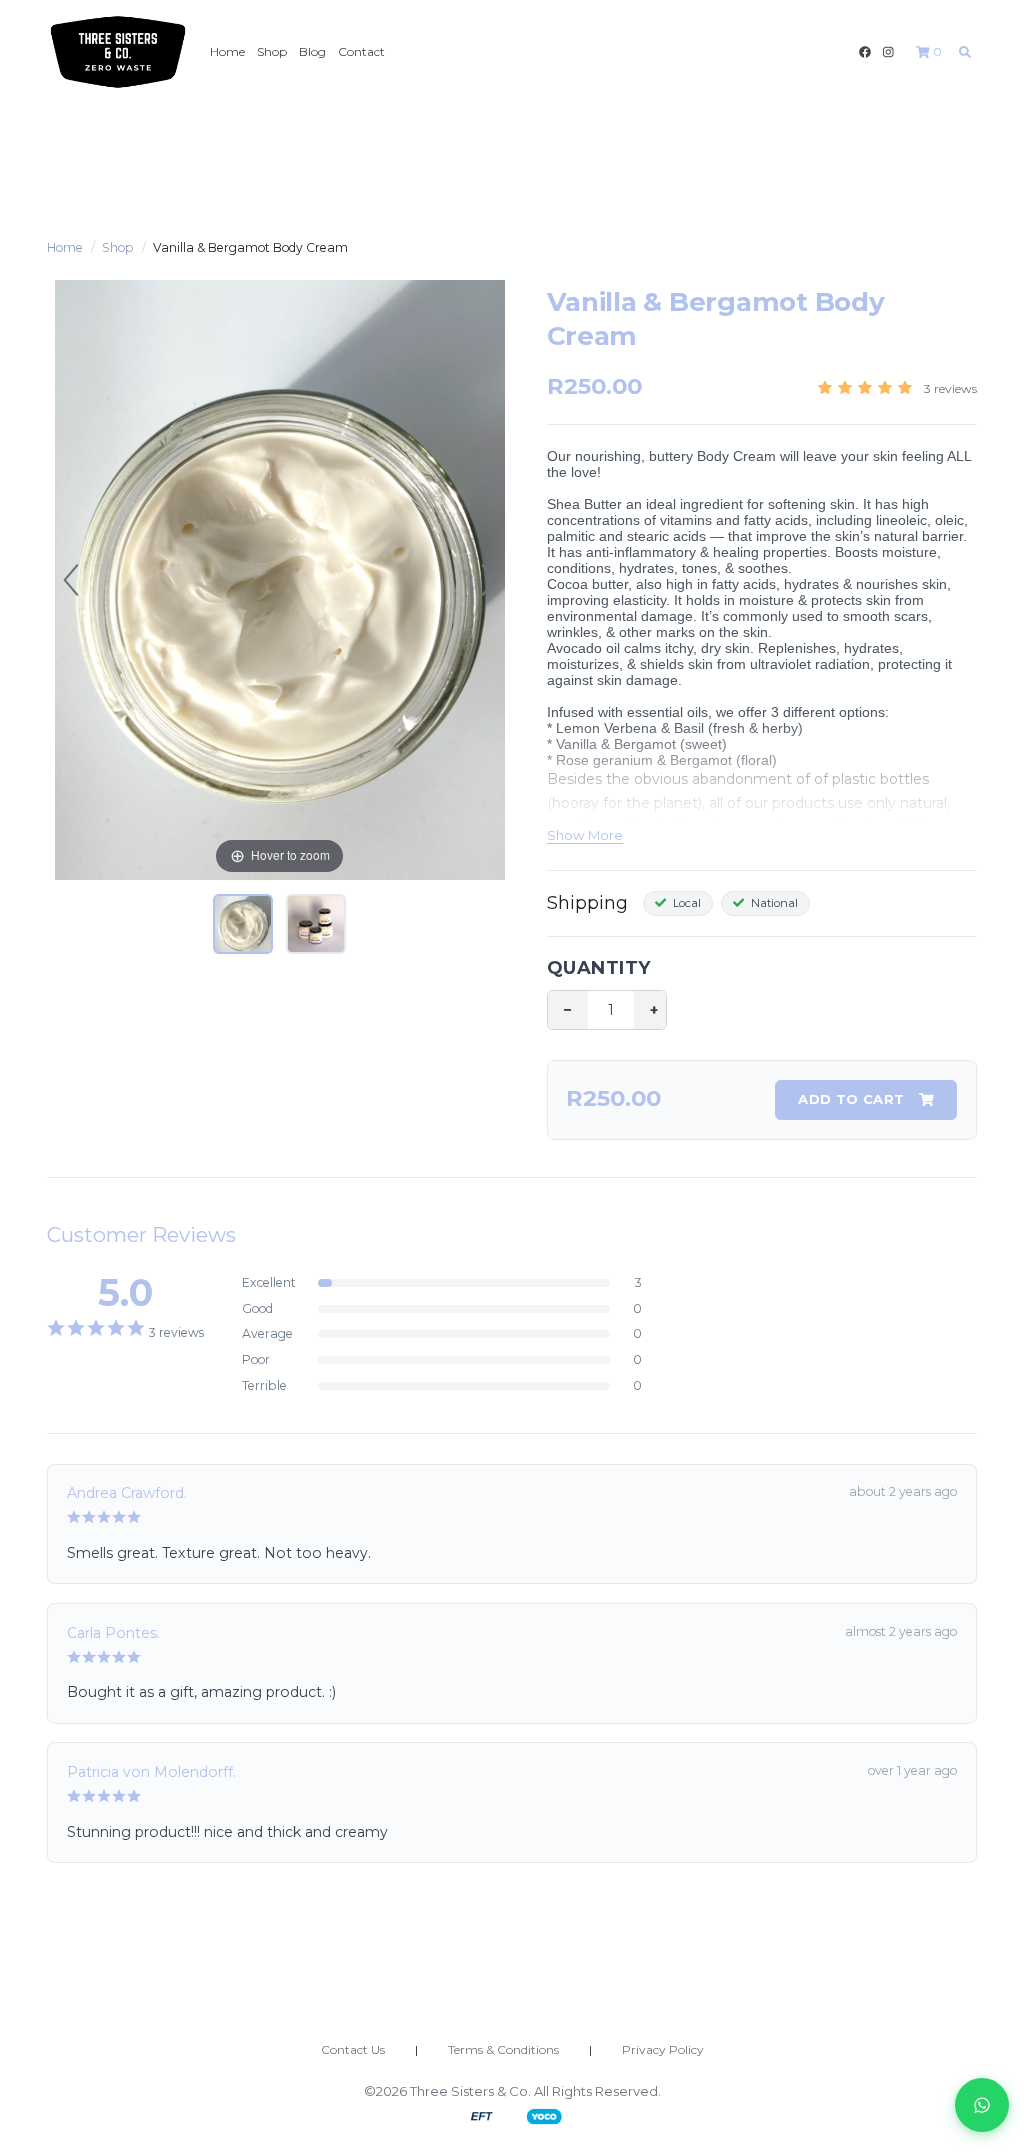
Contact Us (353, 2049)
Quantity (599, 968)
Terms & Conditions (503, 2049)
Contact (361, 51)
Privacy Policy (663, 2049)
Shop (272, 51)
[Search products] (965, 51)
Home (227, 51)
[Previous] (71, 580)
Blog (312, 51)
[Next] (489, 580)
